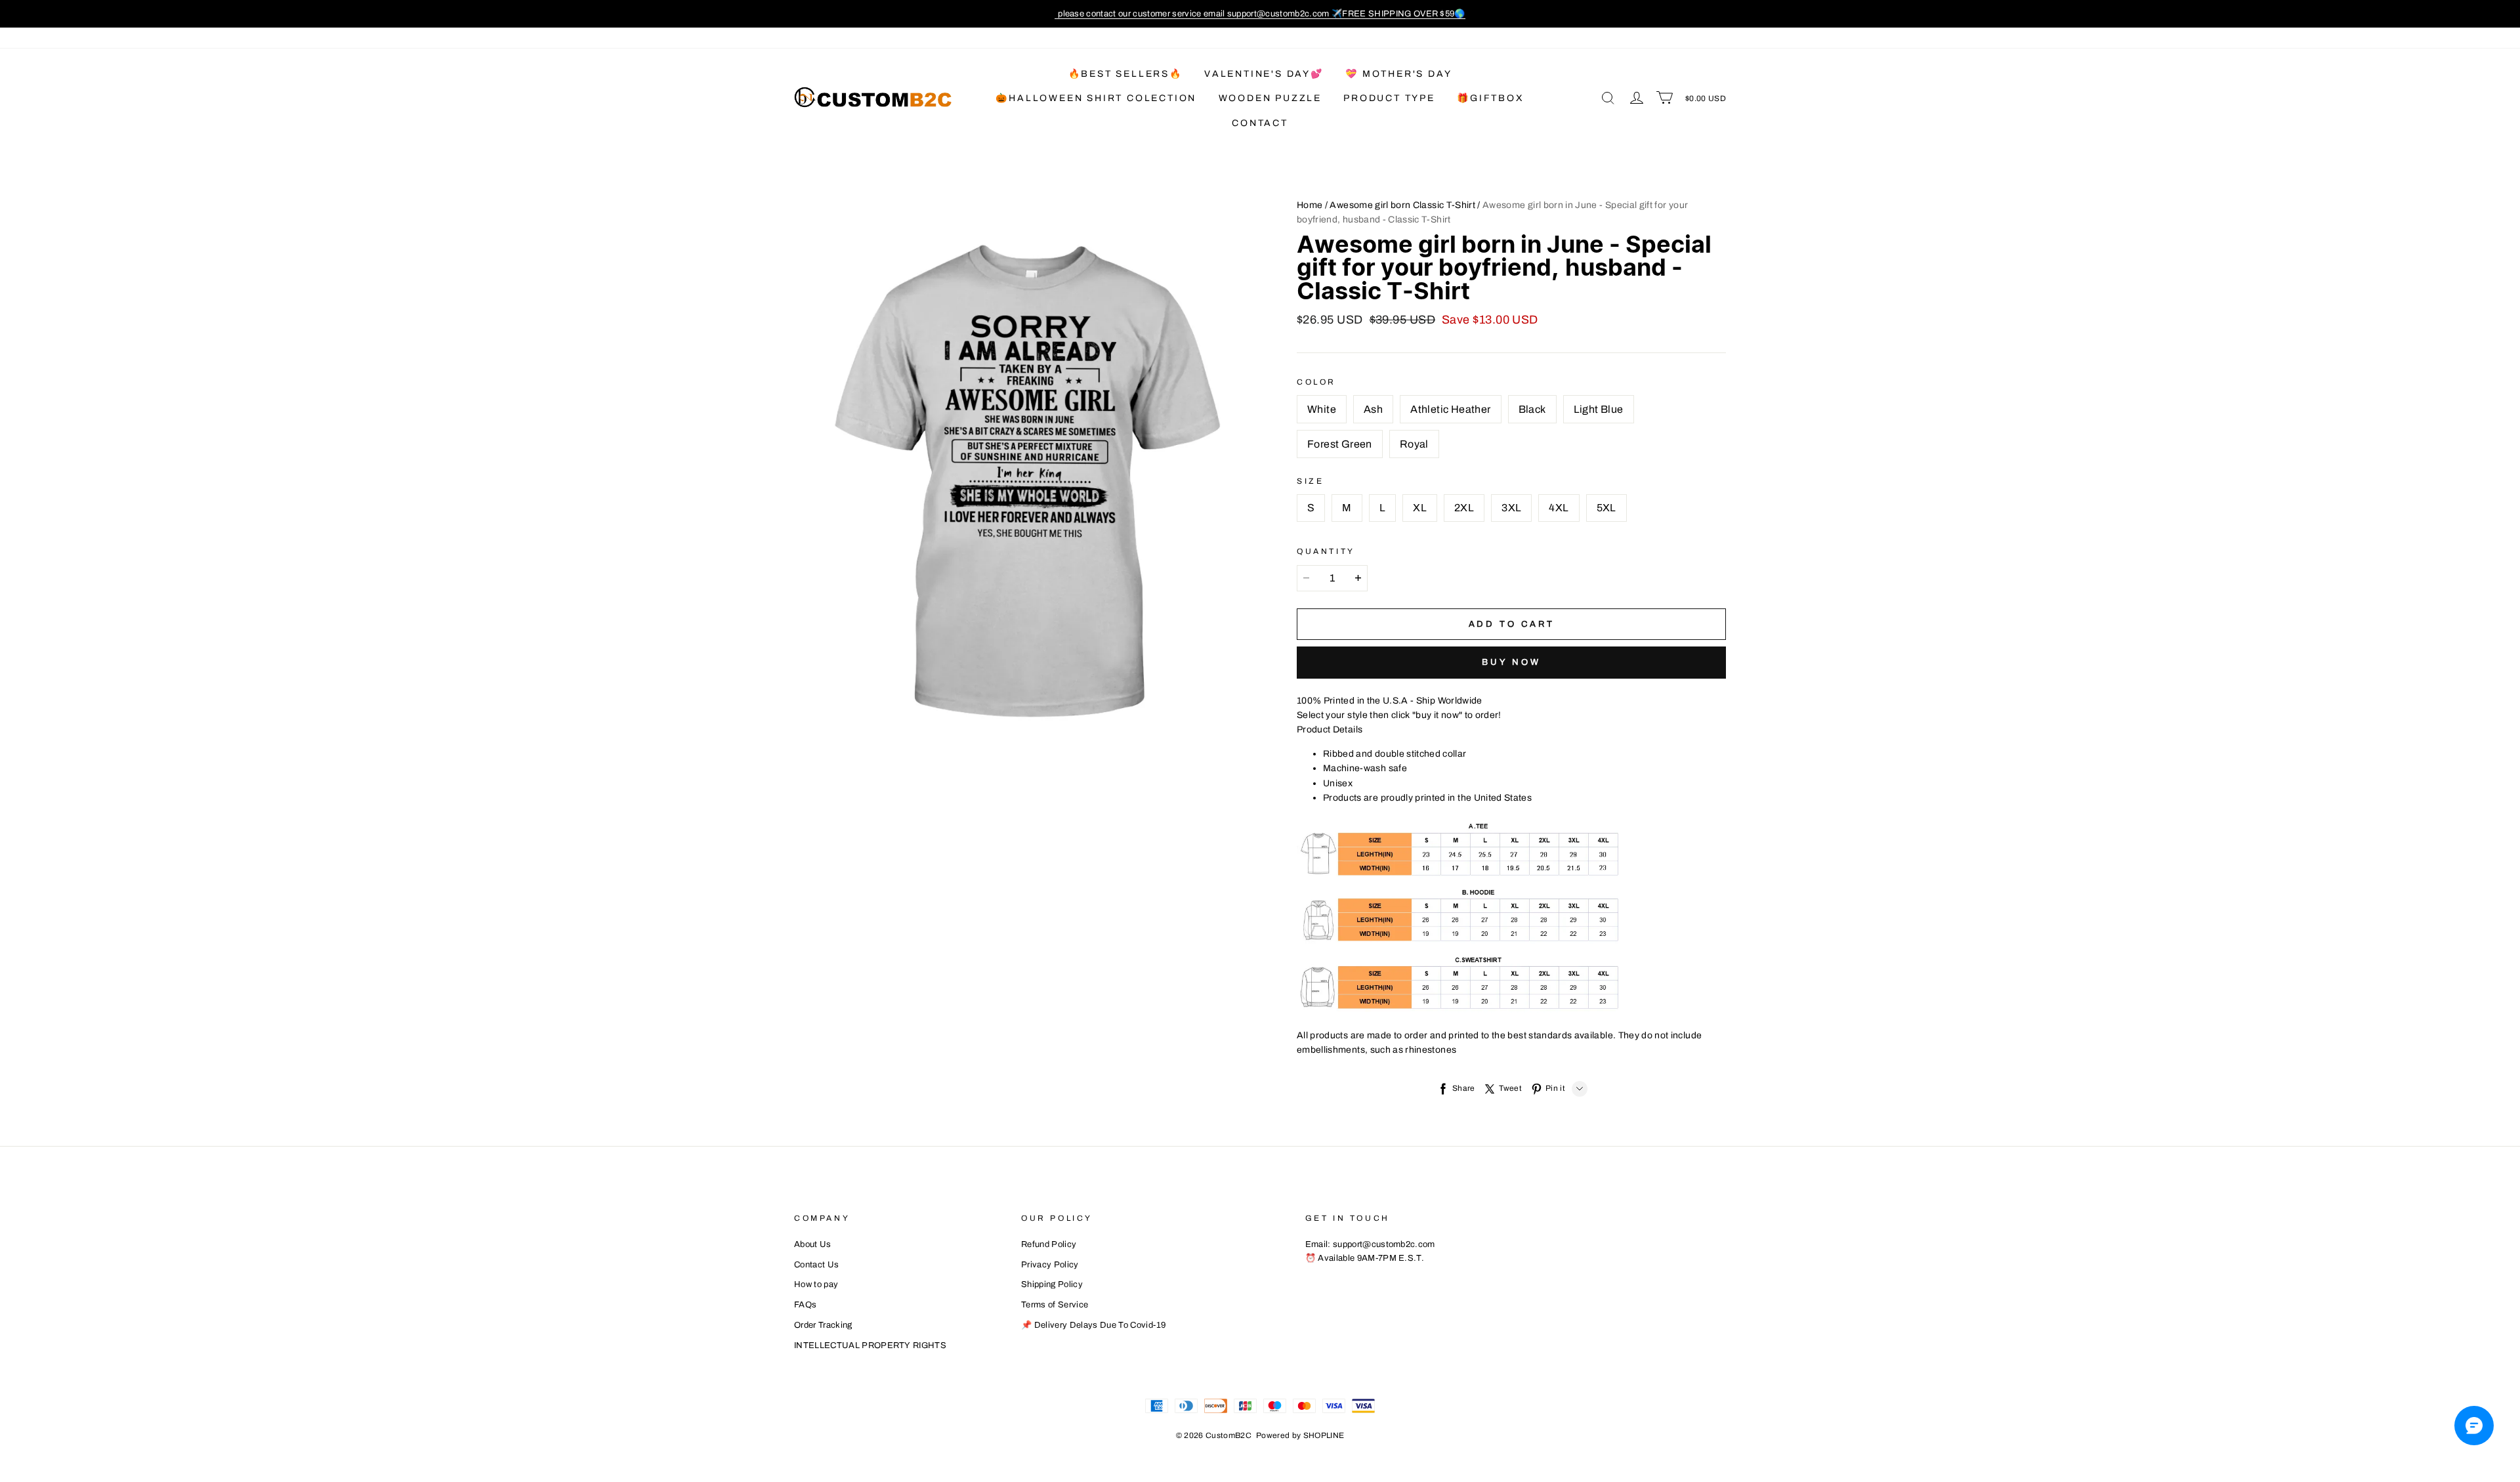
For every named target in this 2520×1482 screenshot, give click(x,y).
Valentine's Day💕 (1264, 74)
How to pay (816, 1284)
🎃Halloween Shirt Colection (1096, 98)
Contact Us (816, 1265)
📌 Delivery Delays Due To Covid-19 (1094, 1325)
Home (1310, 205)
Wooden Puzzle (1270, 98)
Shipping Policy (1052, 1284)
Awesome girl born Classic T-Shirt (1402, 205)
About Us (813, 1244)
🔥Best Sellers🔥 (1125, 74)
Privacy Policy (1050, 1265)
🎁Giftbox (1490, 98)
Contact (1260, 123)
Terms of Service (1055, 1305)
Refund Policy (1049, 1244)
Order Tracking (823, 1325)
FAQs (805, 1305)
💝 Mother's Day (1398, 74)
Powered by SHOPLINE (1300, 1435)
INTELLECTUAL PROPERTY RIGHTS (870, 1345)
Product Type (1389, 98)
